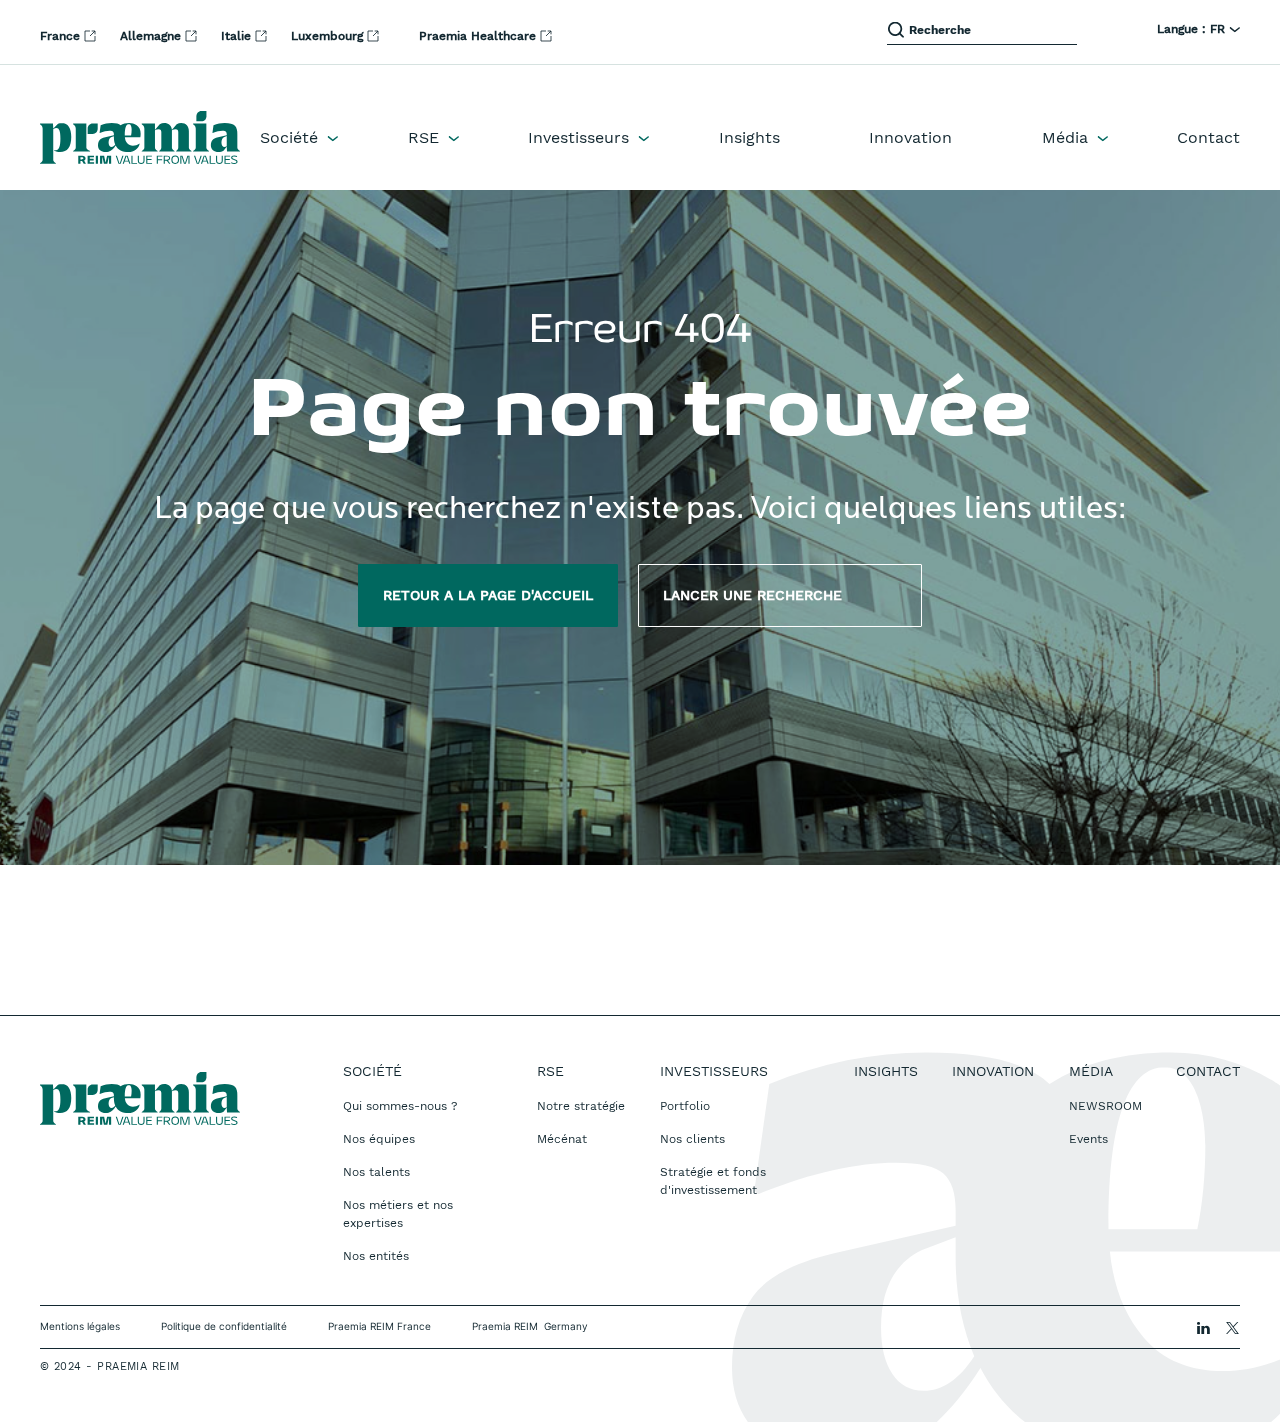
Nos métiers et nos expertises (398, 1214)
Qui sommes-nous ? (400, 1106)
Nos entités (376, 1256)
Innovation (910, 137)
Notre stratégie (581, 1106)
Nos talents (376, 1172)
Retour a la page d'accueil (488, 595)
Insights (749, 137)
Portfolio (685, 1106)
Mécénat (562, 1139)
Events (1088, 1139)
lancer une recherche (780, 595)
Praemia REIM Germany (530, 1326)
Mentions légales (80, 1326)
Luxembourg (329, 36)
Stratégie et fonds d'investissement (713, 1181)
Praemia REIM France (379, 1326)
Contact (1208, 137)
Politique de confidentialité (224, 1326)
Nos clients (692, 1139)
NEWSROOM (1105, 1106)
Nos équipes (379, 1139)
